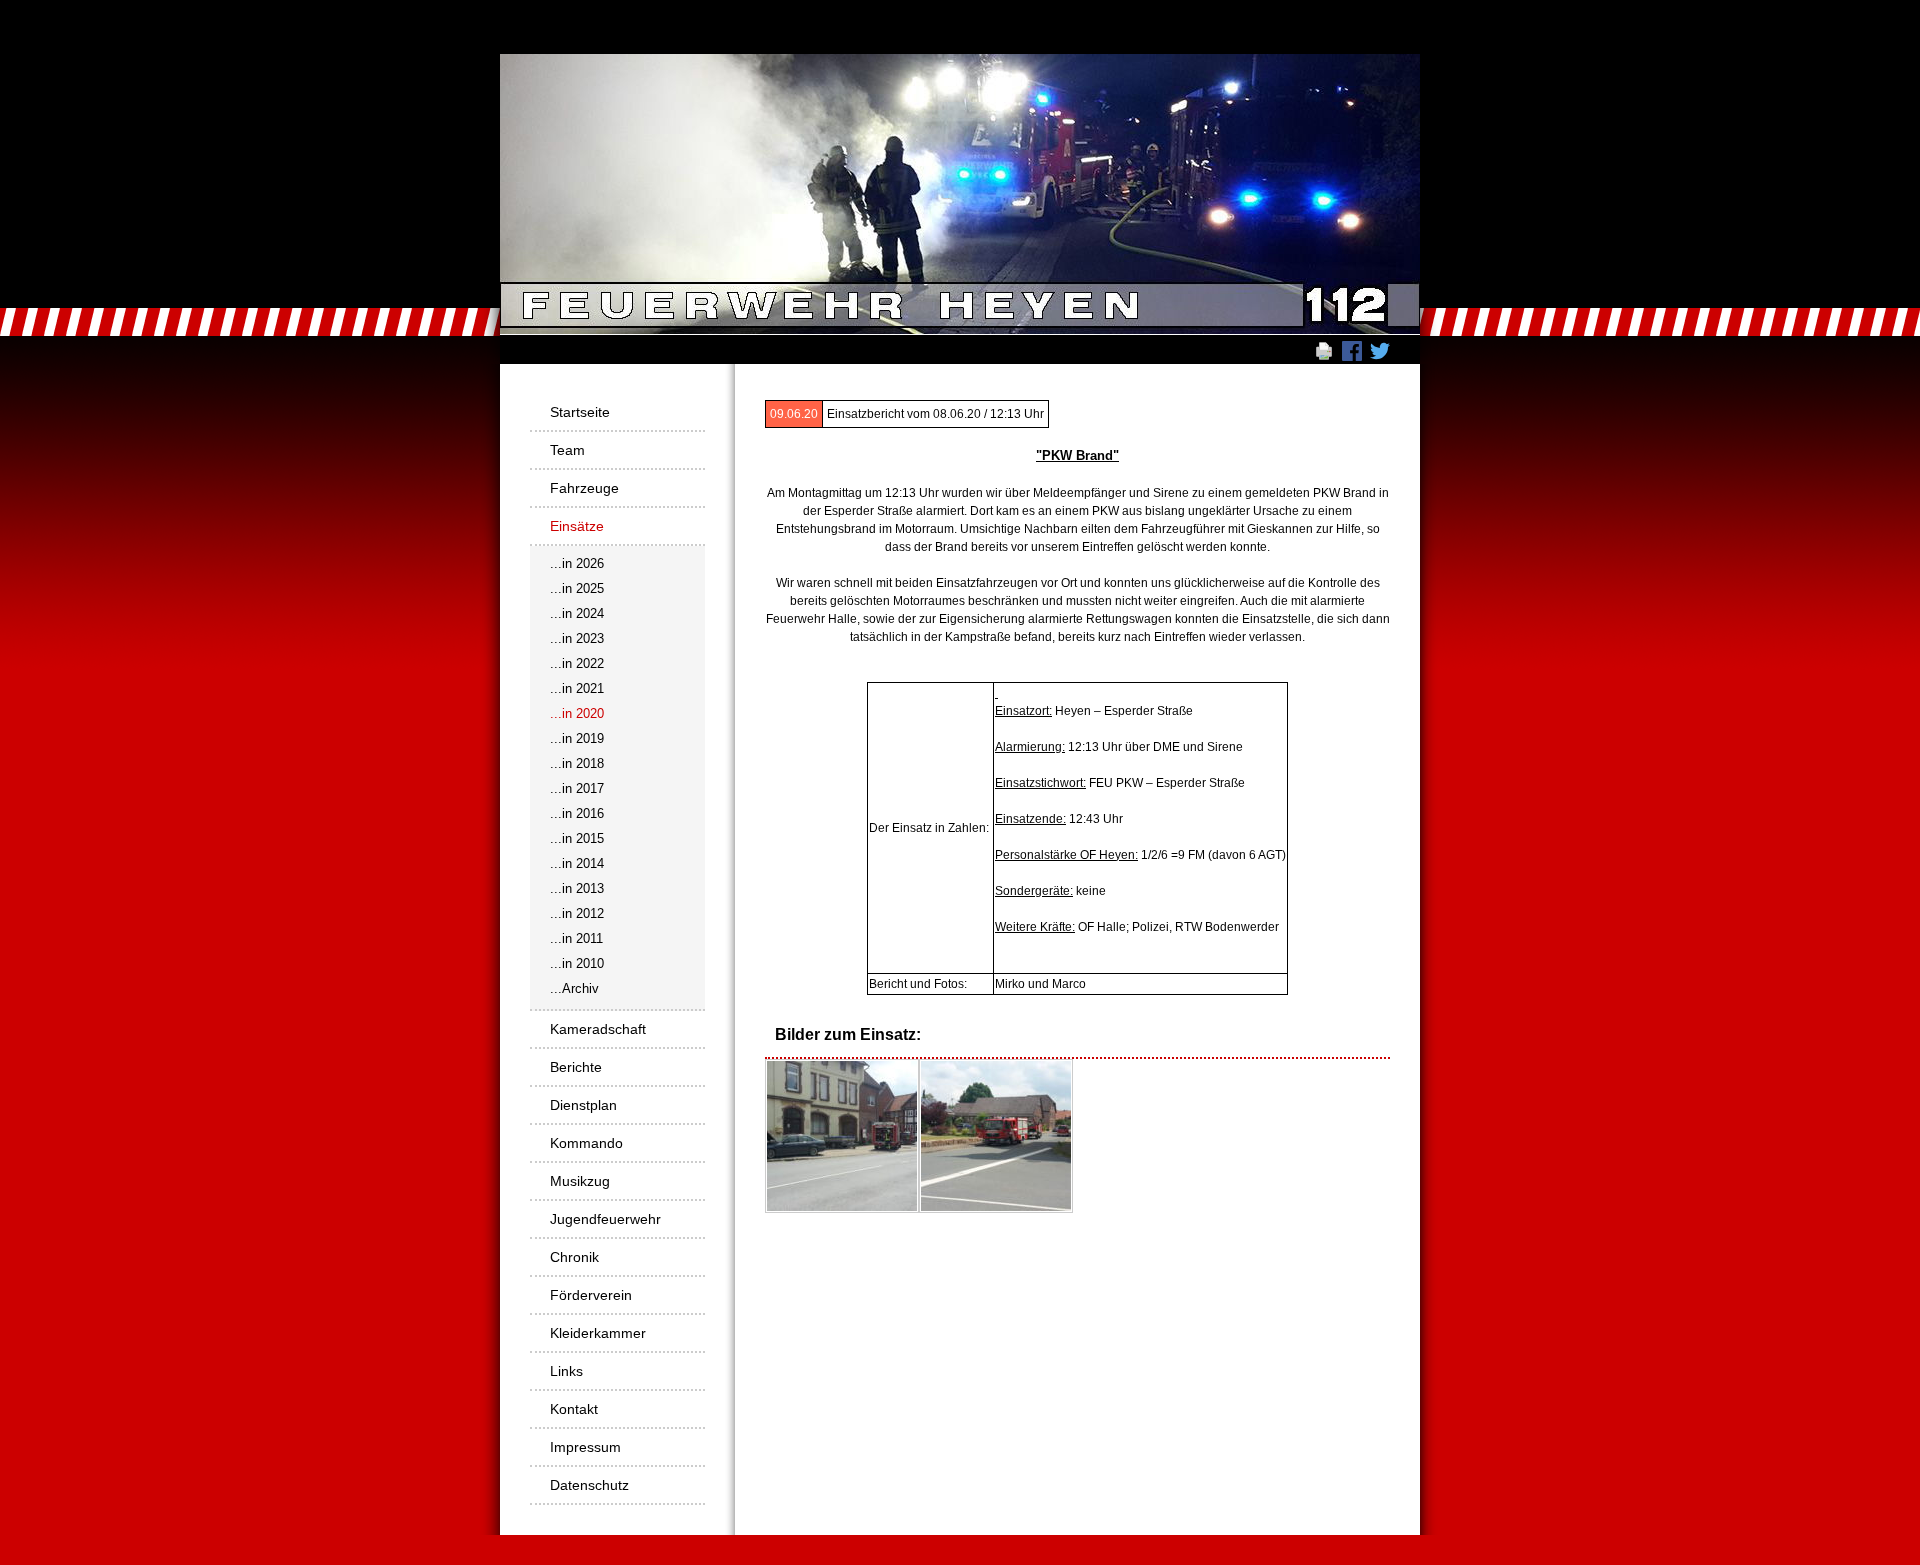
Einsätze (577, 526)
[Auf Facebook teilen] (1352, 350)
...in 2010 (577, 963)
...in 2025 (577, 588)
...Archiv (574, 988)
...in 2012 (577, 913)
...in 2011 (576, 938)
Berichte (576, 1067)
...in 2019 (577, 738)
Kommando (586, 1143)
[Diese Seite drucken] (1324, 350)
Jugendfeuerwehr (605, 1219)
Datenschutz (589, 1485)
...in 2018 (577, 763)
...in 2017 (577, 788)
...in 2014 (577, 863)
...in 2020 (577, 713)
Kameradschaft (598, 1029)
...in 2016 (577, 813)
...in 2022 (577, 663)
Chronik (574, 1257)
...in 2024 (577, 613)
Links (566, 1371)
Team (567, 450)
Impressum (585, 1447)
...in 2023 (577, 638)
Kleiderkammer (598, 1333)
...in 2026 (577, 563)
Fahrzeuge (584, 488)
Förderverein (591, 1295)
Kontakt (574, 1409)
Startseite (580, 412)
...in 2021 (577, 688)
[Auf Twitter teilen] (1380, 350)
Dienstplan (583, 1105)
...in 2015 (577, 838)
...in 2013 (577, 888)
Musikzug (580, 1181)
